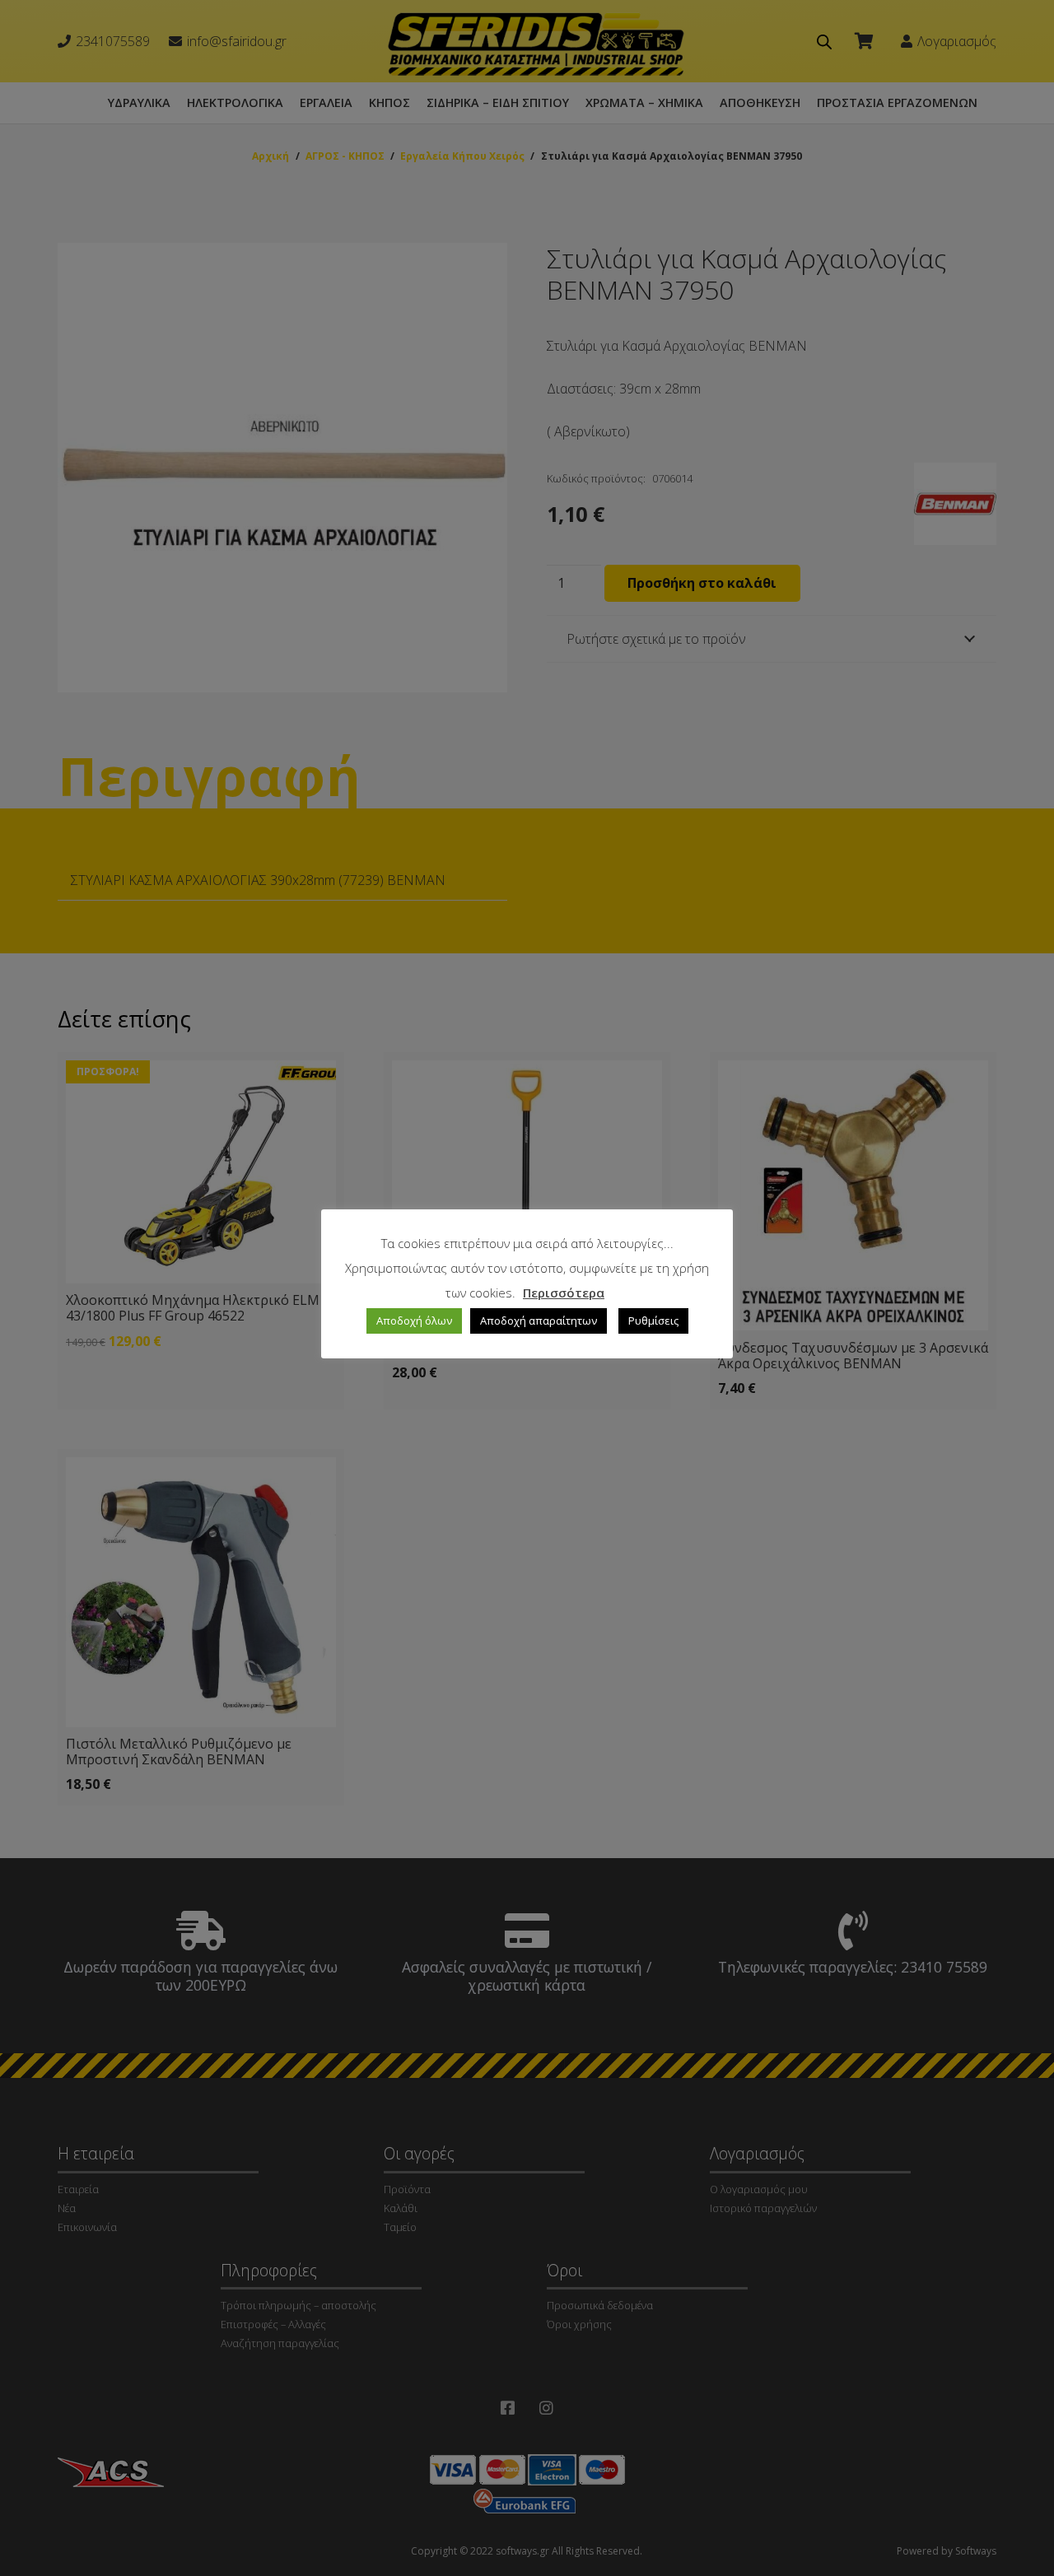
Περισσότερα (564, 1293)
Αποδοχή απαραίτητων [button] (539, 1321)
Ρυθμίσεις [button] (653, 1321)
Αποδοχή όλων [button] (414, 1321)
